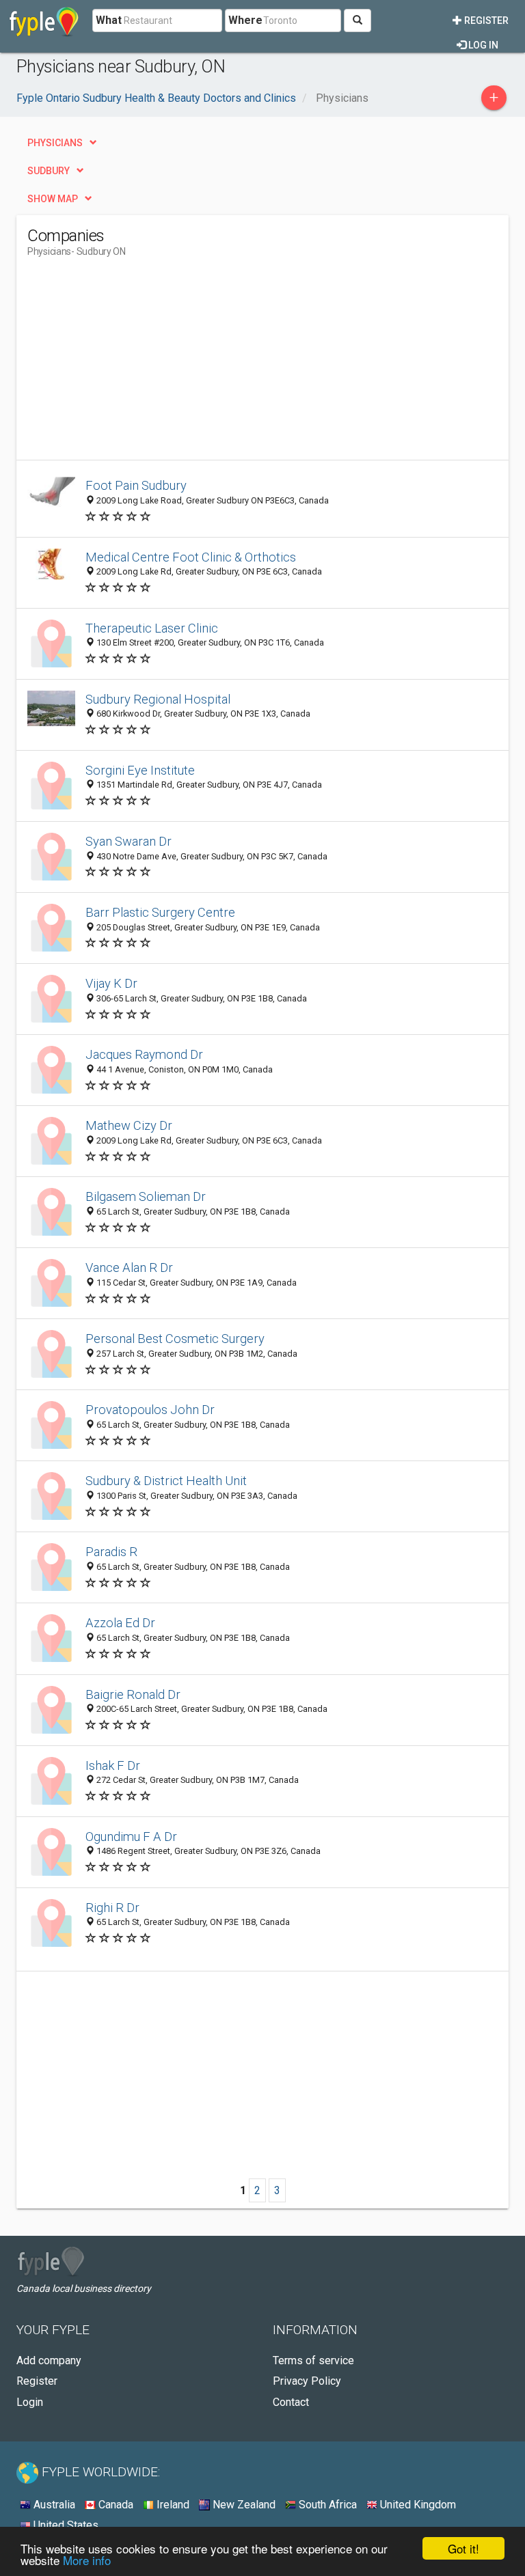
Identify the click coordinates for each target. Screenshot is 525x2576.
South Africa (326, 2505)
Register (485, 20)
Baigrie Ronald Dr (133, 1694)
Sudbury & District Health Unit (166, 1481)
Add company (49, 2360)
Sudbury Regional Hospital (158, 699)
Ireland (172, 2505)
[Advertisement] (142, 364)
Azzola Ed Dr (120, 1623)
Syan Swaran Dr (129, 841)
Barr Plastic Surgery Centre (160, 912)
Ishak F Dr (113, 1765)
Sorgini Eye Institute (140, 770)
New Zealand (243, 2505)
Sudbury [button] (49, 171)
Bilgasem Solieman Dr (146, 1196)
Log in (482, 45)
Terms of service (313, 2360)
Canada (115, 2505)
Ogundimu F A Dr (131, 1837)
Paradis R (111, 1552)
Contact (291, 2402)
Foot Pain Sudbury (136, 485)
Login (30, 2402)
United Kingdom (417, 2505)
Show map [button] (53, 199)
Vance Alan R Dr (129, 1268)
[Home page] (44, 20)
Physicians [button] (55, 143)
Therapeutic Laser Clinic (152, 628)
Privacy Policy (307, 2381)
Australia (53, 2505)
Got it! (463, 2548)
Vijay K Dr (111, 983)
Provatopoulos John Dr (150, 1410)
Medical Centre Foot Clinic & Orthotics (191, 557)
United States (65, 2525)
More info (87, 2560)
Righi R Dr (112, 1908)
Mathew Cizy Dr (129, 1125)
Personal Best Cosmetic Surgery (175, 1339)
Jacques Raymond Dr (144, 1054)
